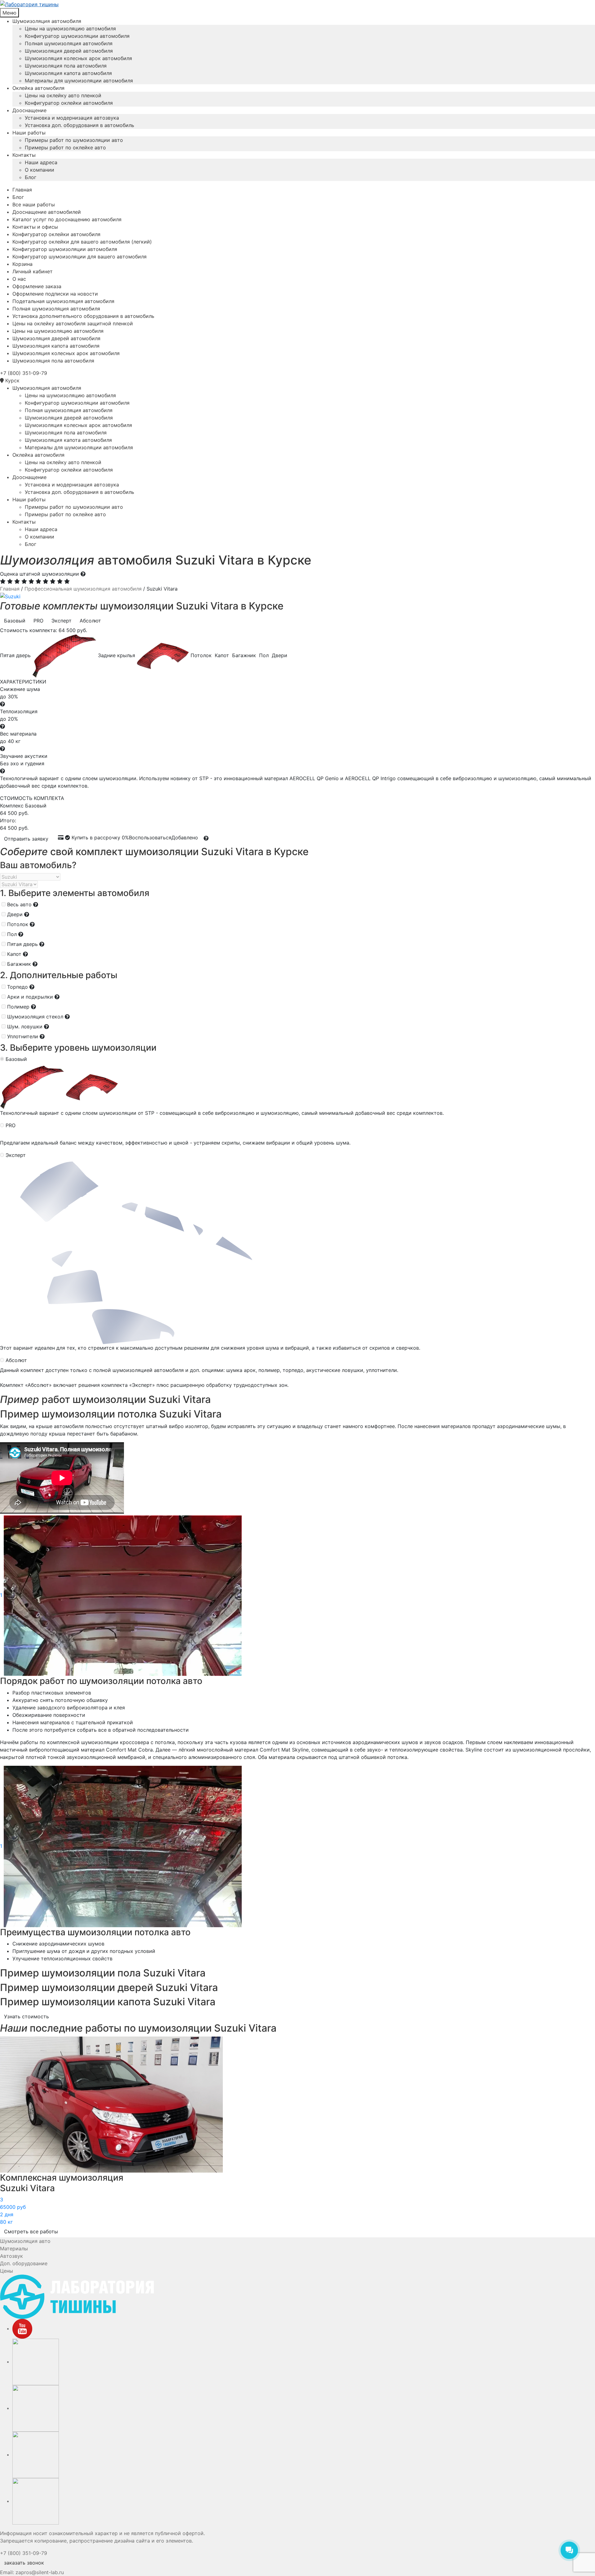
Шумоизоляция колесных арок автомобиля (78, 58)
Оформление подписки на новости (55, 294)
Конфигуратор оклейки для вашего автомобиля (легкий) (82, 242)
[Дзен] (36, 2501)
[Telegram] (36, 2455)
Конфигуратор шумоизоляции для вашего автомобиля (79, 257)
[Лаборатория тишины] (297, 4)
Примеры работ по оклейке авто (65, 147)
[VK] (36, 2362)
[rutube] (36, 2408)
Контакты (24, 155)
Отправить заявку (26, 839)
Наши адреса (41, 162)
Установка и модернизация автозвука (72, 118)
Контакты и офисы (35, 227)
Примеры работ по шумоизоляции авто (74, 140)
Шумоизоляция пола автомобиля (66, 66)
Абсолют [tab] (90, 621)
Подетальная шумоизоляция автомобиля (63, 301)
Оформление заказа (37, 286)
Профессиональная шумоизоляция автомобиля (83, 589)
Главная (22, 190)
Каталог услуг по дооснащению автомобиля (67, 219)
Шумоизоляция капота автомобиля (68, 73)
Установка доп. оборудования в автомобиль (79, 125)
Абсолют (16, 1360)
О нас (19, 279)
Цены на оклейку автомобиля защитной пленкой (73, 323)
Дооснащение (29, 110)
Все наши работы (34, 204)
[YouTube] (22, 2328)
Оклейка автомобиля (38, 88)
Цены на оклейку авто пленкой (63, 95)
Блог (31, 177)
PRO (11, 1125)
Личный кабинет (33, 271)
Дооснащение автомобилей (47, 212)
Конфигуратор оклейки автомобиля (69, 103)
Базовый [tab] (15, 621)
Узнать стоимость (26, 2016)
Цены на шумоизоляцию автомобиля (70, 29)
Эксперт (16, 1155)
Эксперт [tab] (62, 621)
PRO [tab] (38, 621)
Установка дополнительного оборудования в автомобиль (83, 316)
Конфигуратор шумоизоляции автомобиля (77, 36)
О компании (40, 170)
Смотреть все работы (31, 2231)
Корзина (22, 264)
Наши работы (29, 133)
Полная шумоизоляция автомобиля (69, 43)
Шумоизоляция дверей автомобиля (69, 51)
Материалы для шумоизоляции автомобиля (79, 81)
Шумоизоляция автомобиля (47, 21)
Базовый (16, 1059)
